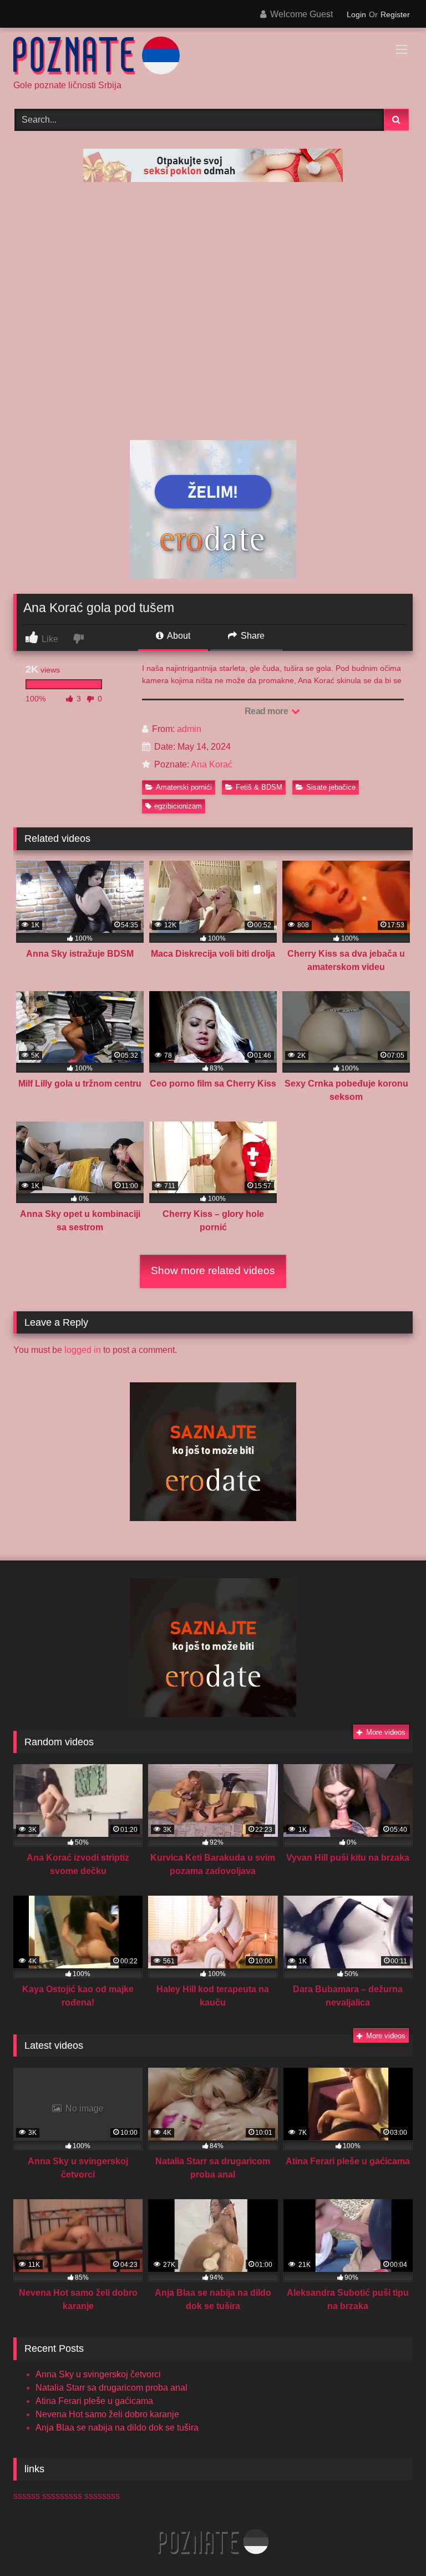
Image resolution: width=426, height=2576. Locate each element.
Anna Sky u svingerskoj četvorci (98, 2374)
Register (395, 14)
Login (356, 14)
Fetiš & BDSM (259, 787)
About (178, 636)
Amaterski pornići (184, 787)
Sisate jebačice (331, 787)
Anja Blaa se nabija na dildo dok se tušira (117, 2428)
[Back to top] (392, 2543)
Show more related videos (213, 1271)
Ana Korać (212, 764)
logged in (83, 1350)
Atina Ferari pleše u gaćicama (94, 2401)
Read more (267, 711)
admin (189, 729)
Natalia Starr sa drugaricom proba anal (111, 2388)
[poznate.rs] (213, 58)
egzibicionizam (178, 806)
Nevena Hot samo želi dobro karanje (107, 2414)
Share (252, 636)
